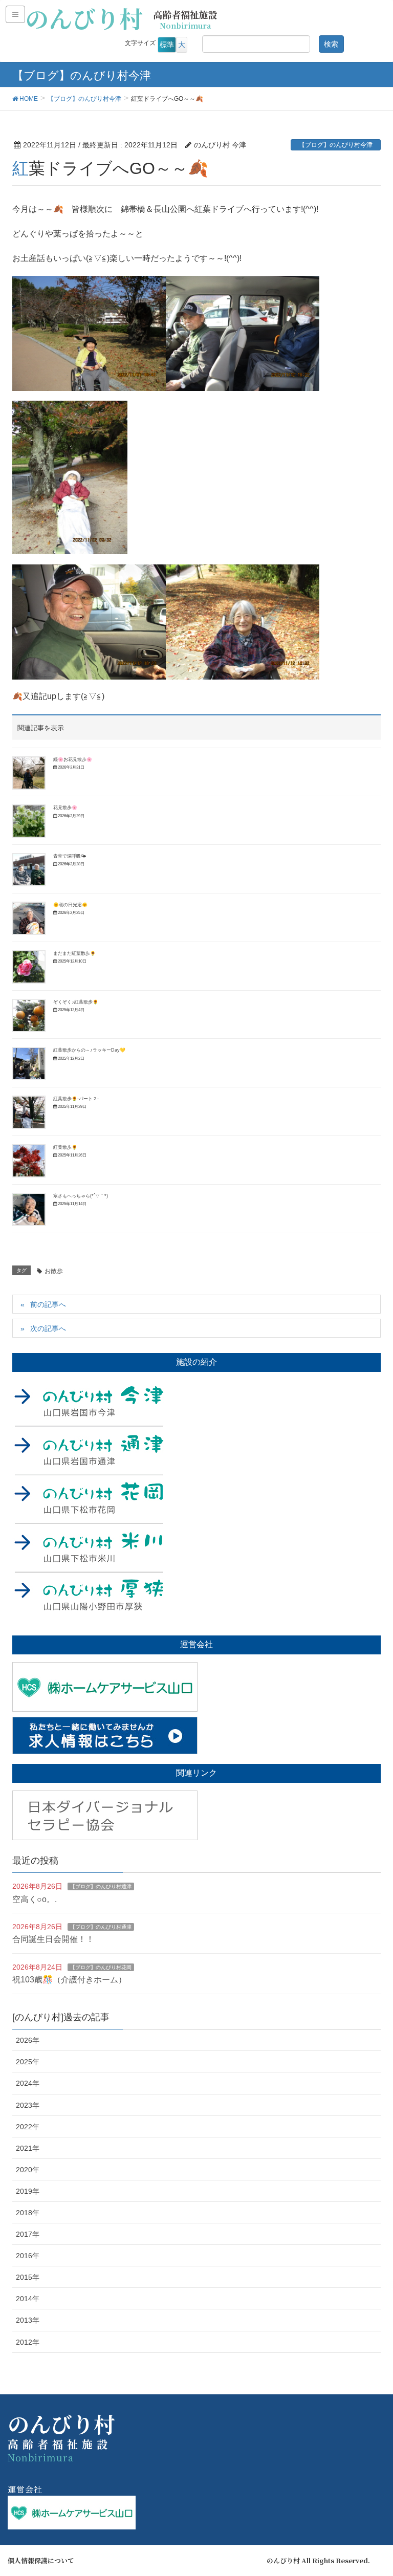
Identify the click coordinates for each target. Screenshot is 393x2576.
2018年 (28, 2213)
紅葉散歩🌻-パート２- (76, 1099)
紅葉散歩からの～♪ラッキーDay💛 (89, 1050)
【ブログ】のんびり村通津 (101, 1886)
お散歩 (54, 1271)
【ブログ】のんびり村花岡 (101, 1967)
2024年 (28, 2083)
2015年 (28, 2277)
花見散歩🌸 (65, 807)
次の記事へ (48, 1328)
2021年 (28, 2148)
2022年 (28, 2127)
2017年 (28, 2234)
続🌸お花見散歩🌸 (73, 759)
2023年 (28, 2105)
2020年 (28, 2170)
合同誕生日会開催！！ (53, 1939)
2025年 (28, 2062)
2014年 (28, 2299)
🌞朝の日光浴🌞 (70, 905)
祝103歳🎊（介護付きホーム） (69, 1980)
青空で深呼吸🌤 (70, 856)
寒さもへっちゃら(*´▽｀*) (81, 1196)
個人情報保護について (41, 2561)
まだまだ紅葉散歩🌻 (74, 953)
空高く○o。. (35, 1899)
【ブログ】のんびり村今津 (336, 145)
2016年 (28, 2256)
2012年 (28, 2342)
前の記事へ (48, 1304)
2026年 (28, 2040)
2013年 (28, 2320)
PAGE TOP (373, 2490)
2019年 (28, 2191)
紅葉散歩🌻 (65, 1147)
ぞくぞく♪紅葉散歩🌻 (76, 1002)
